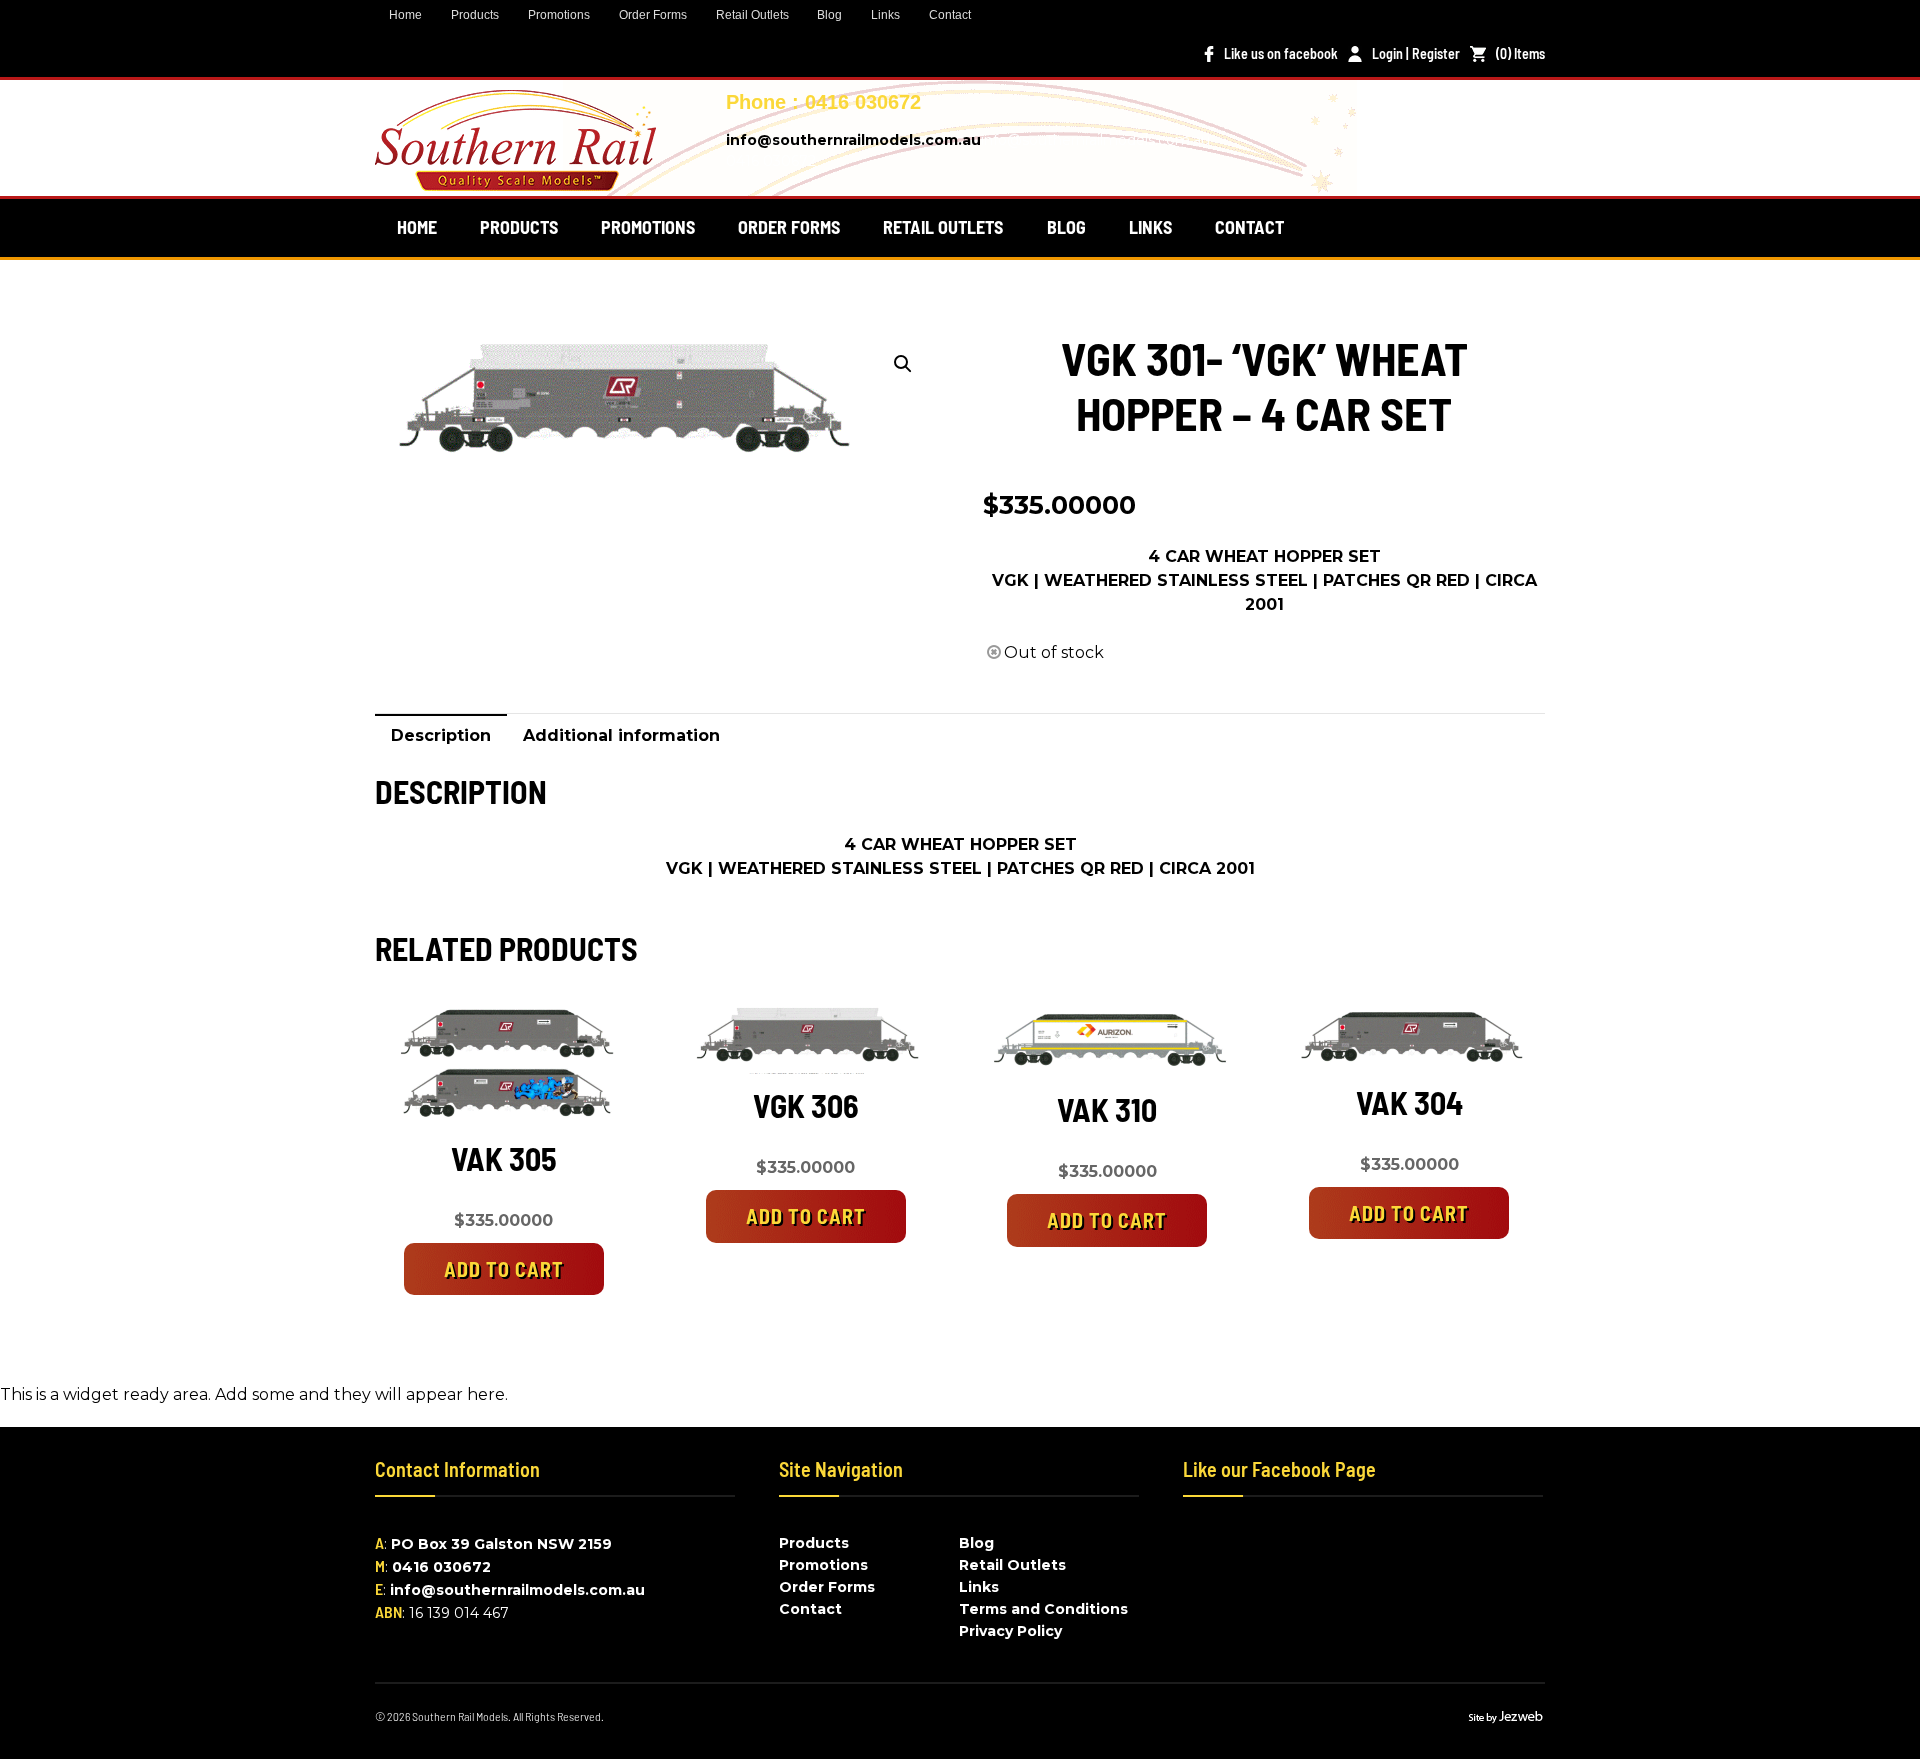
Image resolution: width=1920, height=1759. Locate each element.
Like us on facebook (1281, 54)
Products (475, 15)
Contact (950, 15)
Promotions (559, 15)
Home (405, 15)
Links (885, 15)
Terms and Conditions (1043, 1609)
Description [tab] (441, 735)
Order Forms (653, 15)
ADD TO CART (504, 1269)
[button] (903, 364)
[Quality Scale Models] (515, 178)
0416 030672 (441, 1567)
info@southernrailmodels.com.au (853, 140)
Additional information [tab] (621, 735)
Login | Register (1416, 54)
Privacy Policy (1010, 1631)
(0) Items (1520, 54)
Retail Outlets (752, 15)
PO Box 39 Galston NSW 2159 (501, 1544)
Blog (829, 15)
